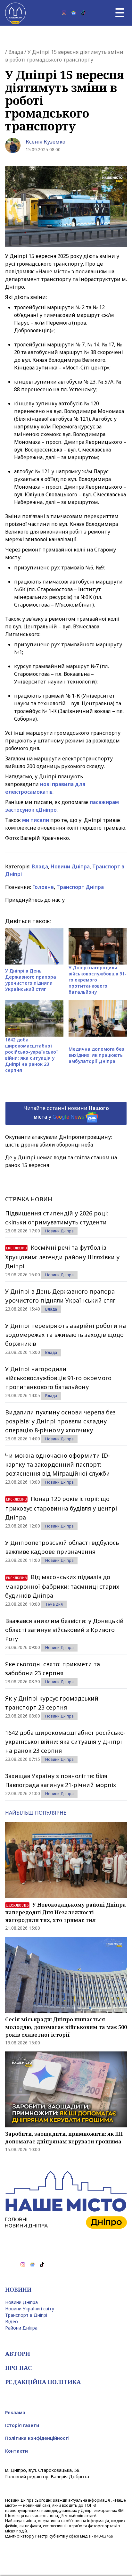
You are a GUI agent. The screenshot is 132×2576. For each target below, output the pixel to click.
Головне (43, 887)
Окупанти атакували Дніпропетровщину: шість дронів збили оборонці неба (58, 1141)
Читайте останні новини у (66, 1112)
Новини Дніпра (70, 866)
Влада (16, 52)
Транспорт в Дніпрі (26, 2315)
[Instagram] (64, 13)
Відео (12, 2321)
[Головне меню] (120, 13)
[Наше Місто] (15, 13)
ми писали (36, 820)
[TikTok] (83, 13)
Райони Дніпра (21, 2328)
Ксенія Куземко (45, 142)
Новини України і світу (30, 2309)
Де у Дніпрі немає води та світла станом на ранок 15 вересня (61, 1161)
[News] (74, 13)
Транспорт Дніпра (80, 887)
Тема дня (54, 1604)
